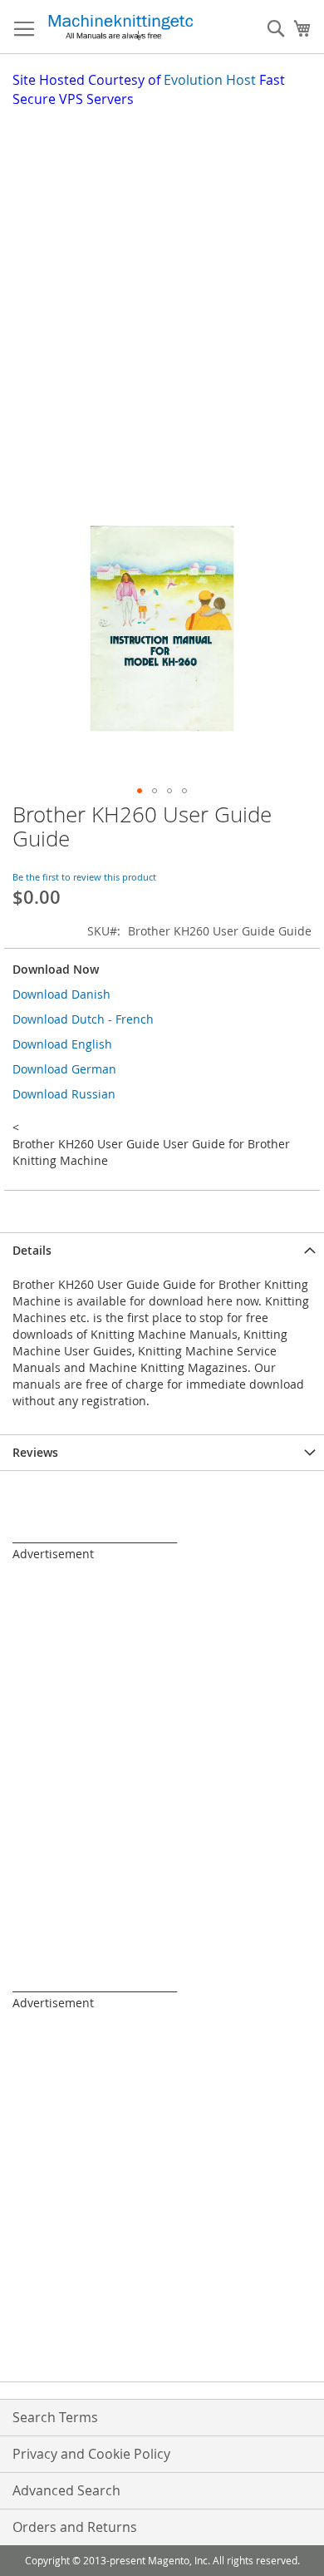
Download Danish (61, 994)
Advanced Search (66, 2490)
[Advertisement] (162, 279)
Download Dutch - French (83, 1019)
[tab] (162, 1250)
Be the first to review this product (84, 877)
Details (32, 1250)
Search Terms (55, 2417)
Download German (64, 1069)
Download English (62, 1044)
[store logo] (120, 27)
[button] (140, 791)
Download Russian (64, 1094)
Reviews (35, 1452)
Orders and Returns (75, 2527)
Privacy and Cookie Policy (91, 2454)
